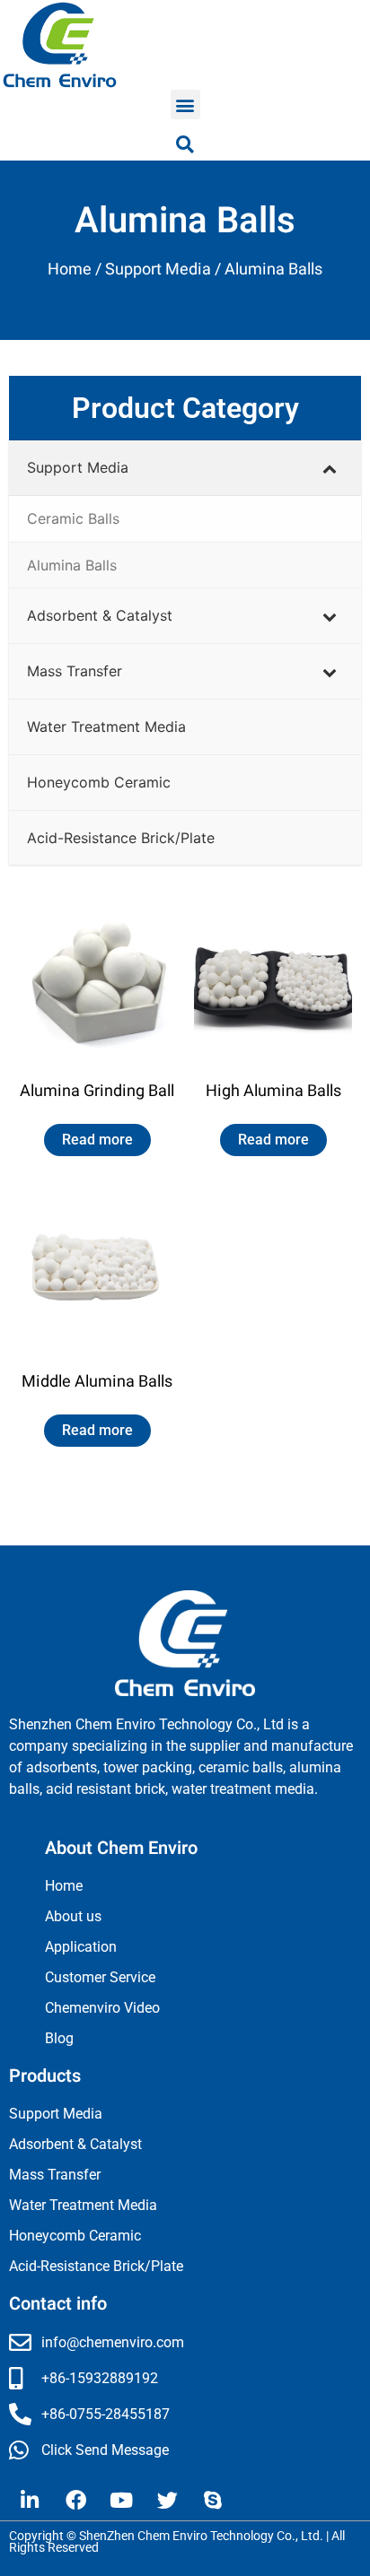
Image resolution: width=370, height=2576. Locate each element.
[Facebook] (75, 2500)
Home (70, 270)
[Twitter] (167, 2500)
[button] (185, 104)
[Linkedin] (30, 2500)
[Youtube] (121, 2500)
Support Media (158, 270)
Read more (97, 1140)
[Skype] (213, 2500)
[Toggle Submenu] (330, 468)
